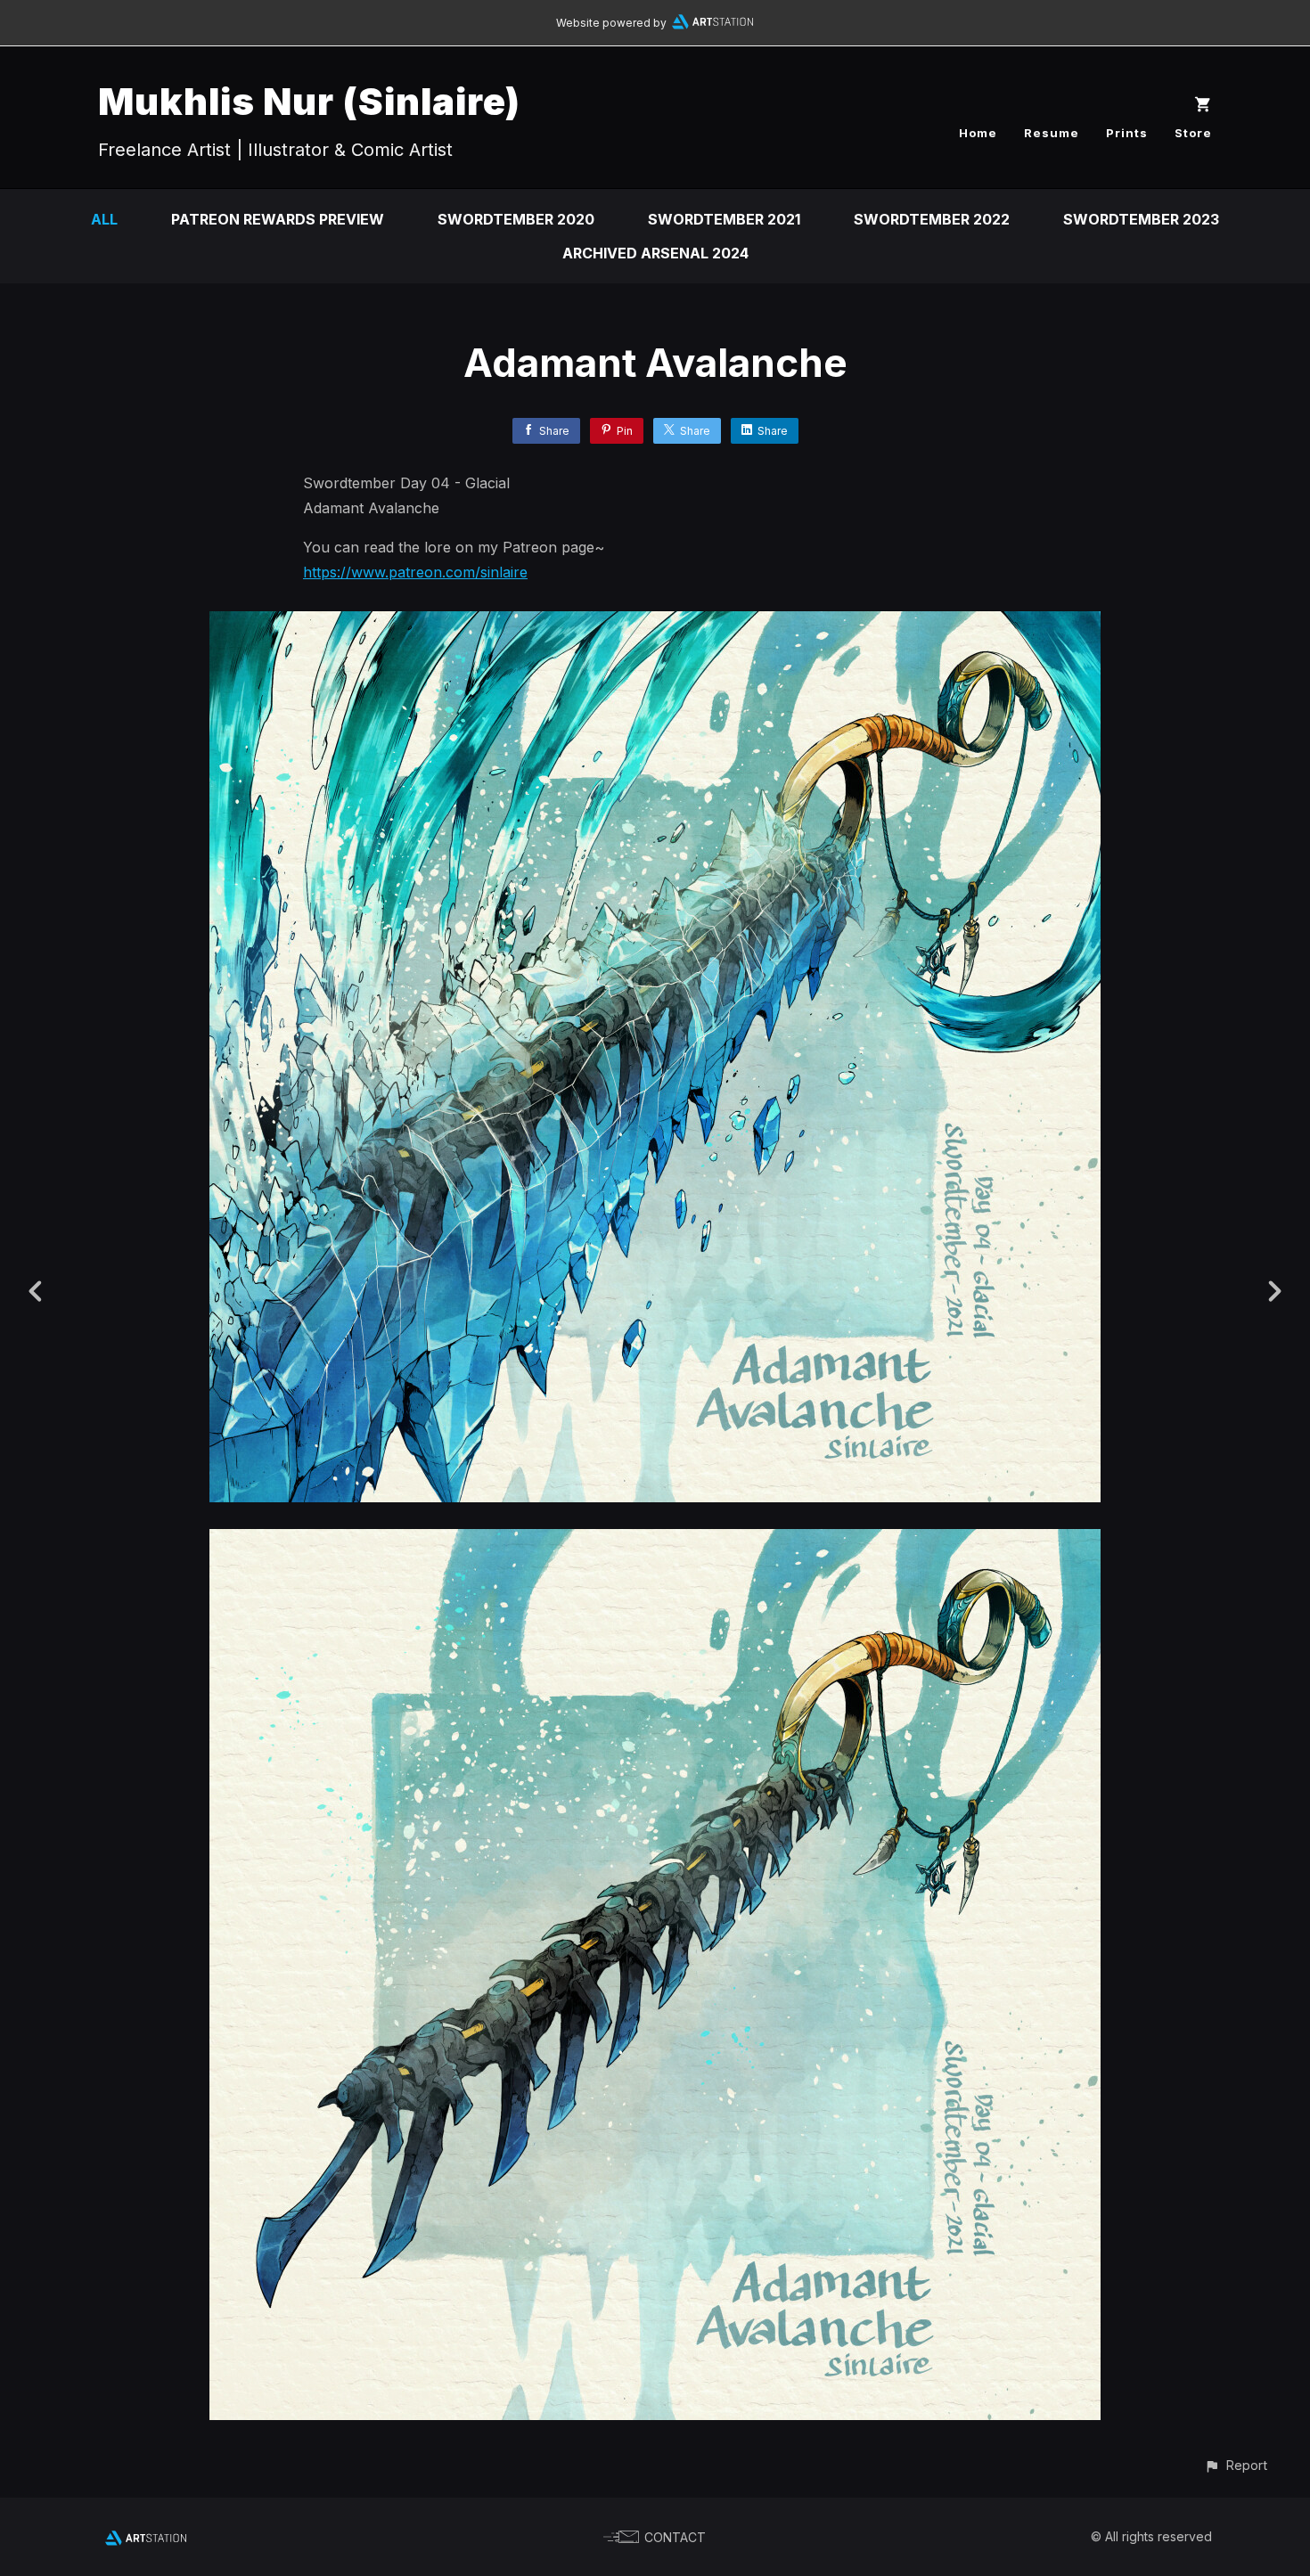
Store (1193, 133)
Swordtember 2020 (516, 219)
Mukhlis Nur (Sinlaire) (309, 101)
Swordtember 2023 (1141, 219)
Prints (1127, 133)
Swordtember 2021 (724, 219)
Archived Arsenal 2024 (655, 253)
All (104, 219)
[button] (1236, 2465)
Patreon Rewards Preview (278, 219)
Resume (1052, 133)
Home (978, 133)
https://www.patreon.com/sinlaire (415, 572)
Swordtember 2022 (932, 219)
